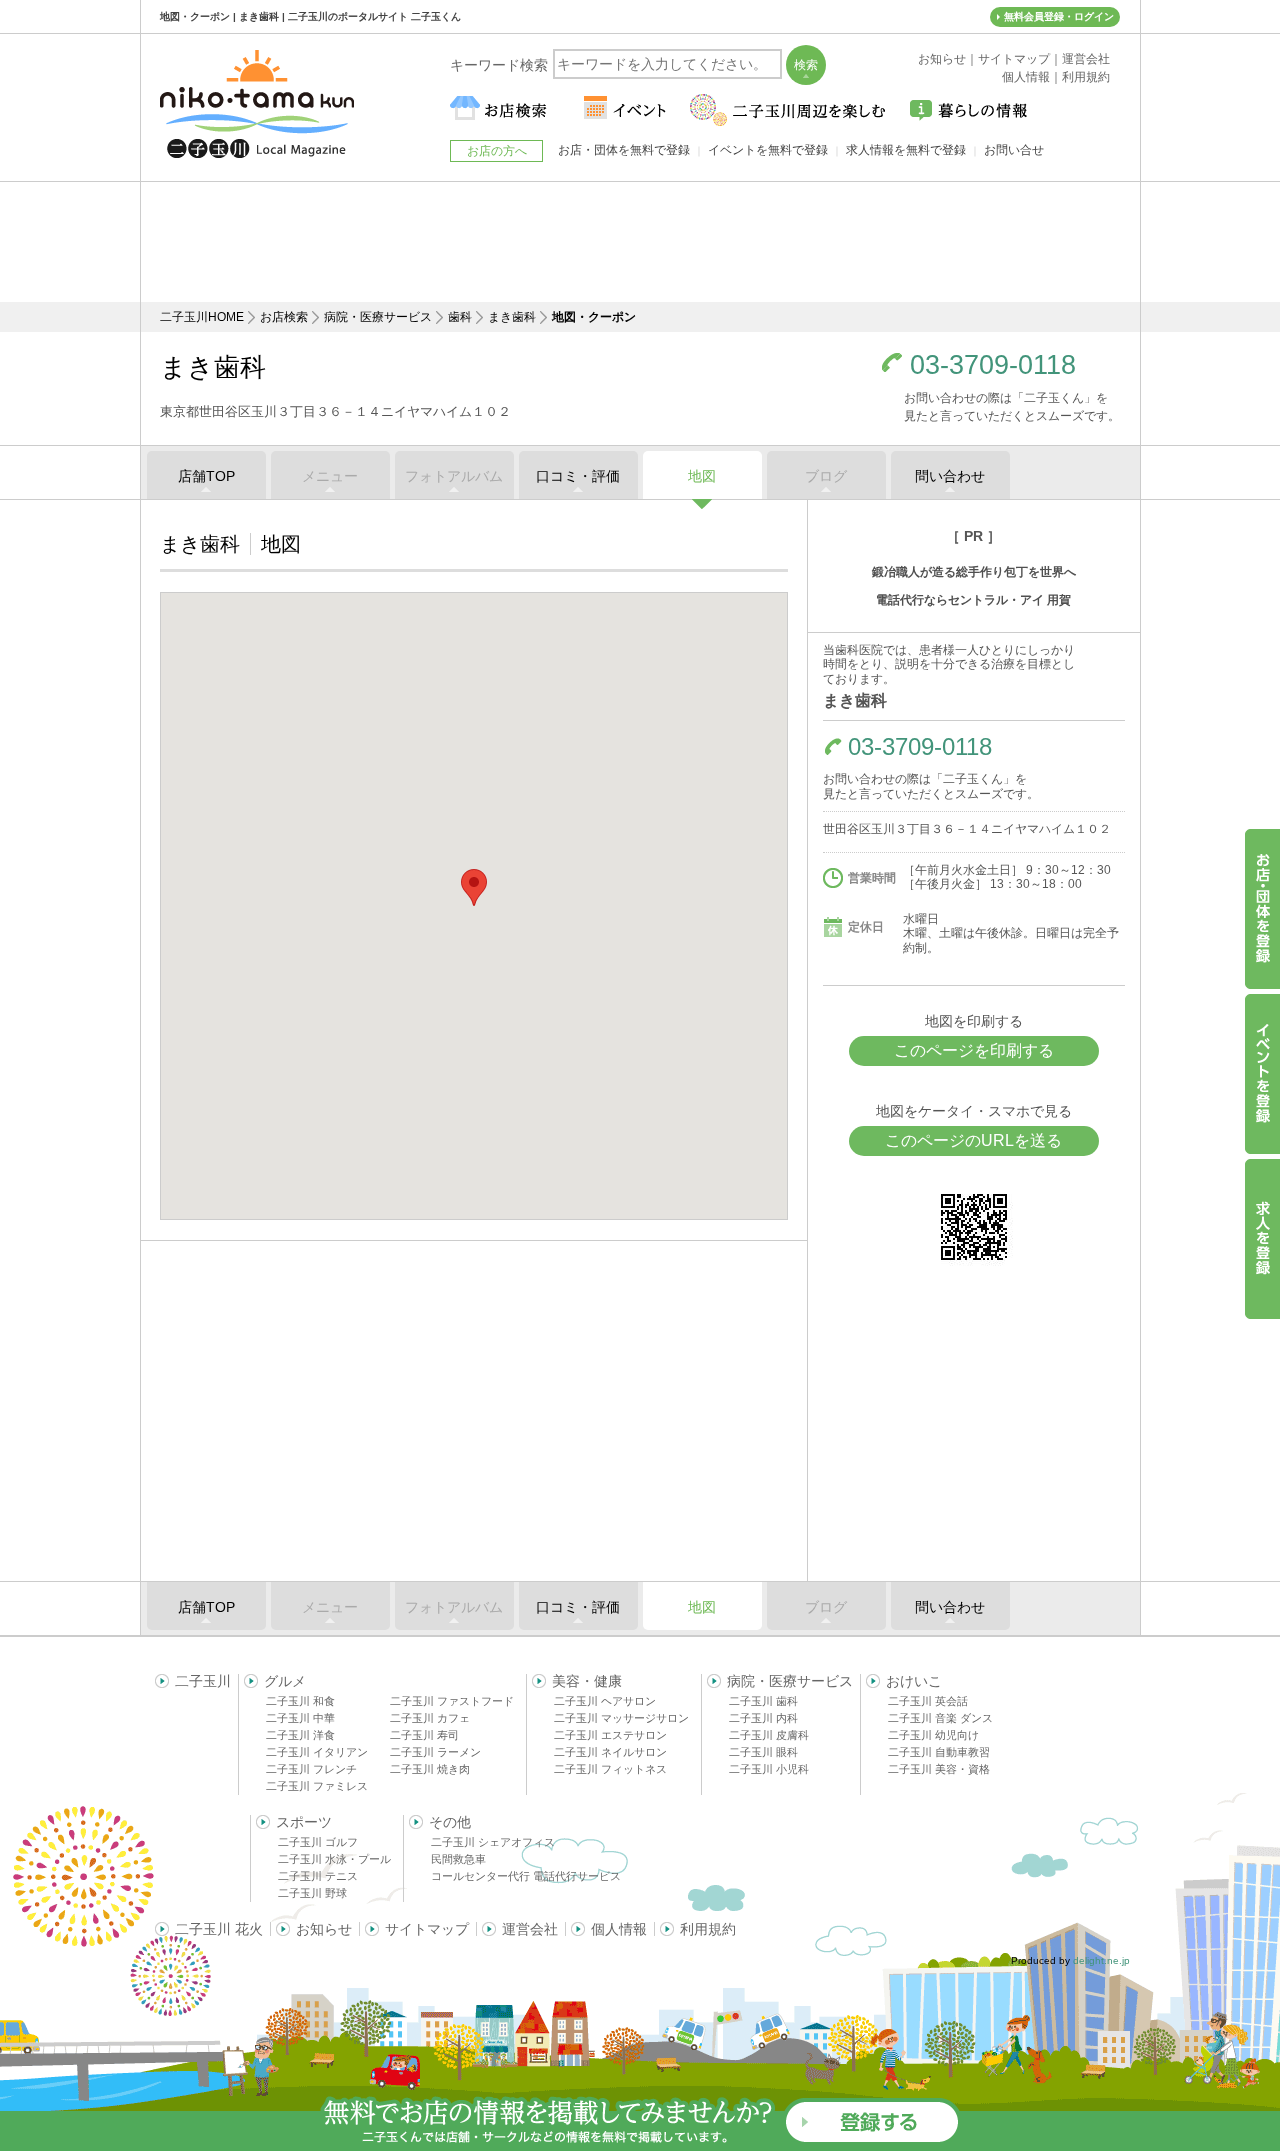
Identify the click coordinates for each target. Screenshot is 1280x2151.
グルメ (285, 1681)
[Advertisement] (640, 242)
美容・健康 (587, 1681)
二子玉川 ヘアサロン (605, 1701)
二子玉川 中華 (300, 1718)
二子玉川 (203, 1681)
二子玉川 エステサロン (610, 1735)
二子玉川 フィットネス (610, 1769)
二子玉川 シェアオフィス (493, 1842)
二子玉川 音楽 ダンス (940, 1718)
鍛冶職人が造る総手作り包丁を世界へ (974, 572)
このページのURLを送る (973, 1140)
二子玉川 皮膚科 (769, 1735)
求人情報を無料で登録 (906, 150)
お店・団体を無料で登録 (624, 150)
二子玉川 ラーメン (435, 1752)
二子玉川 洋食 (300, 1735)
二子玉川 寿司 (424, 1735)
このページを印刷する (974, 1050)
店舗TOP (206, 476)
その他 (450, 1822)
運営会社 (530, 1929)
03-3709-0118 (993, 365)
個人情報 (619, 1929)
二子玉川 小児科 (769, 1769)
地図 (702, 476)
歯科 (460, 317)
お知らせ (324, 1929)
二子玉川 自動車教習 (939, 1752)
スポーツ (304, 1822)
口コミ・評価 (578, 476)
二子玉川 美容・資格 (939, 1769)
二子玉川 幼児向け (933, 1735)
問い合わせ (950, 476)
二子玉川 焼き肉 (430, 1769)
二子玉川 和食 (300, 1701)
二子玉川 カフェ (430, 1718)
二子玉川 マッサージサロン (621, 1718)
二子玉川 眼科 (763, 1752)
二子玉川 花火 (219, 1929)
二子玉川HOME (202, 317)
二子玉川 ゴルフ (318, 1842)
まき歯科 (512, 317)
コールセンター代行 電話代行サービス (526, 1876)
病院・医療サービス (378, 317)
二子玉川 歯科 (763, 1701)
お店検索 (284, 317)
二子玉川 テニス (318, 1876)
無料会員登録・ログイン (1059, 16)
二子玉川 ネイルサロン (610, 1752)
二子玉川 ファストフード (452, 1701)
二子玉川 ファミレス (317, 1786)
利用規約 (708, 1929)
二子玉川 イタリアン (317, 1752)
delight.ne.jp (1101, 1960)
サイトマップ (427, 1929)
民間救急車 (458, 1859)
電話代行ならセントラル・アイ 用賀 (973, 600)
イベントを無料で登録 (768, 150)
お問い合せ (1014, 150)
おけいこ (914, 1681)
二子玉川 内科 (763, 1718)
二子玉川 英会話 (928, 1701)
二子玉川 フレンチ (311, 1769)
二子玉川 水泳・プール (334, 1859)
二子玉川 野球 (312, 1893)
